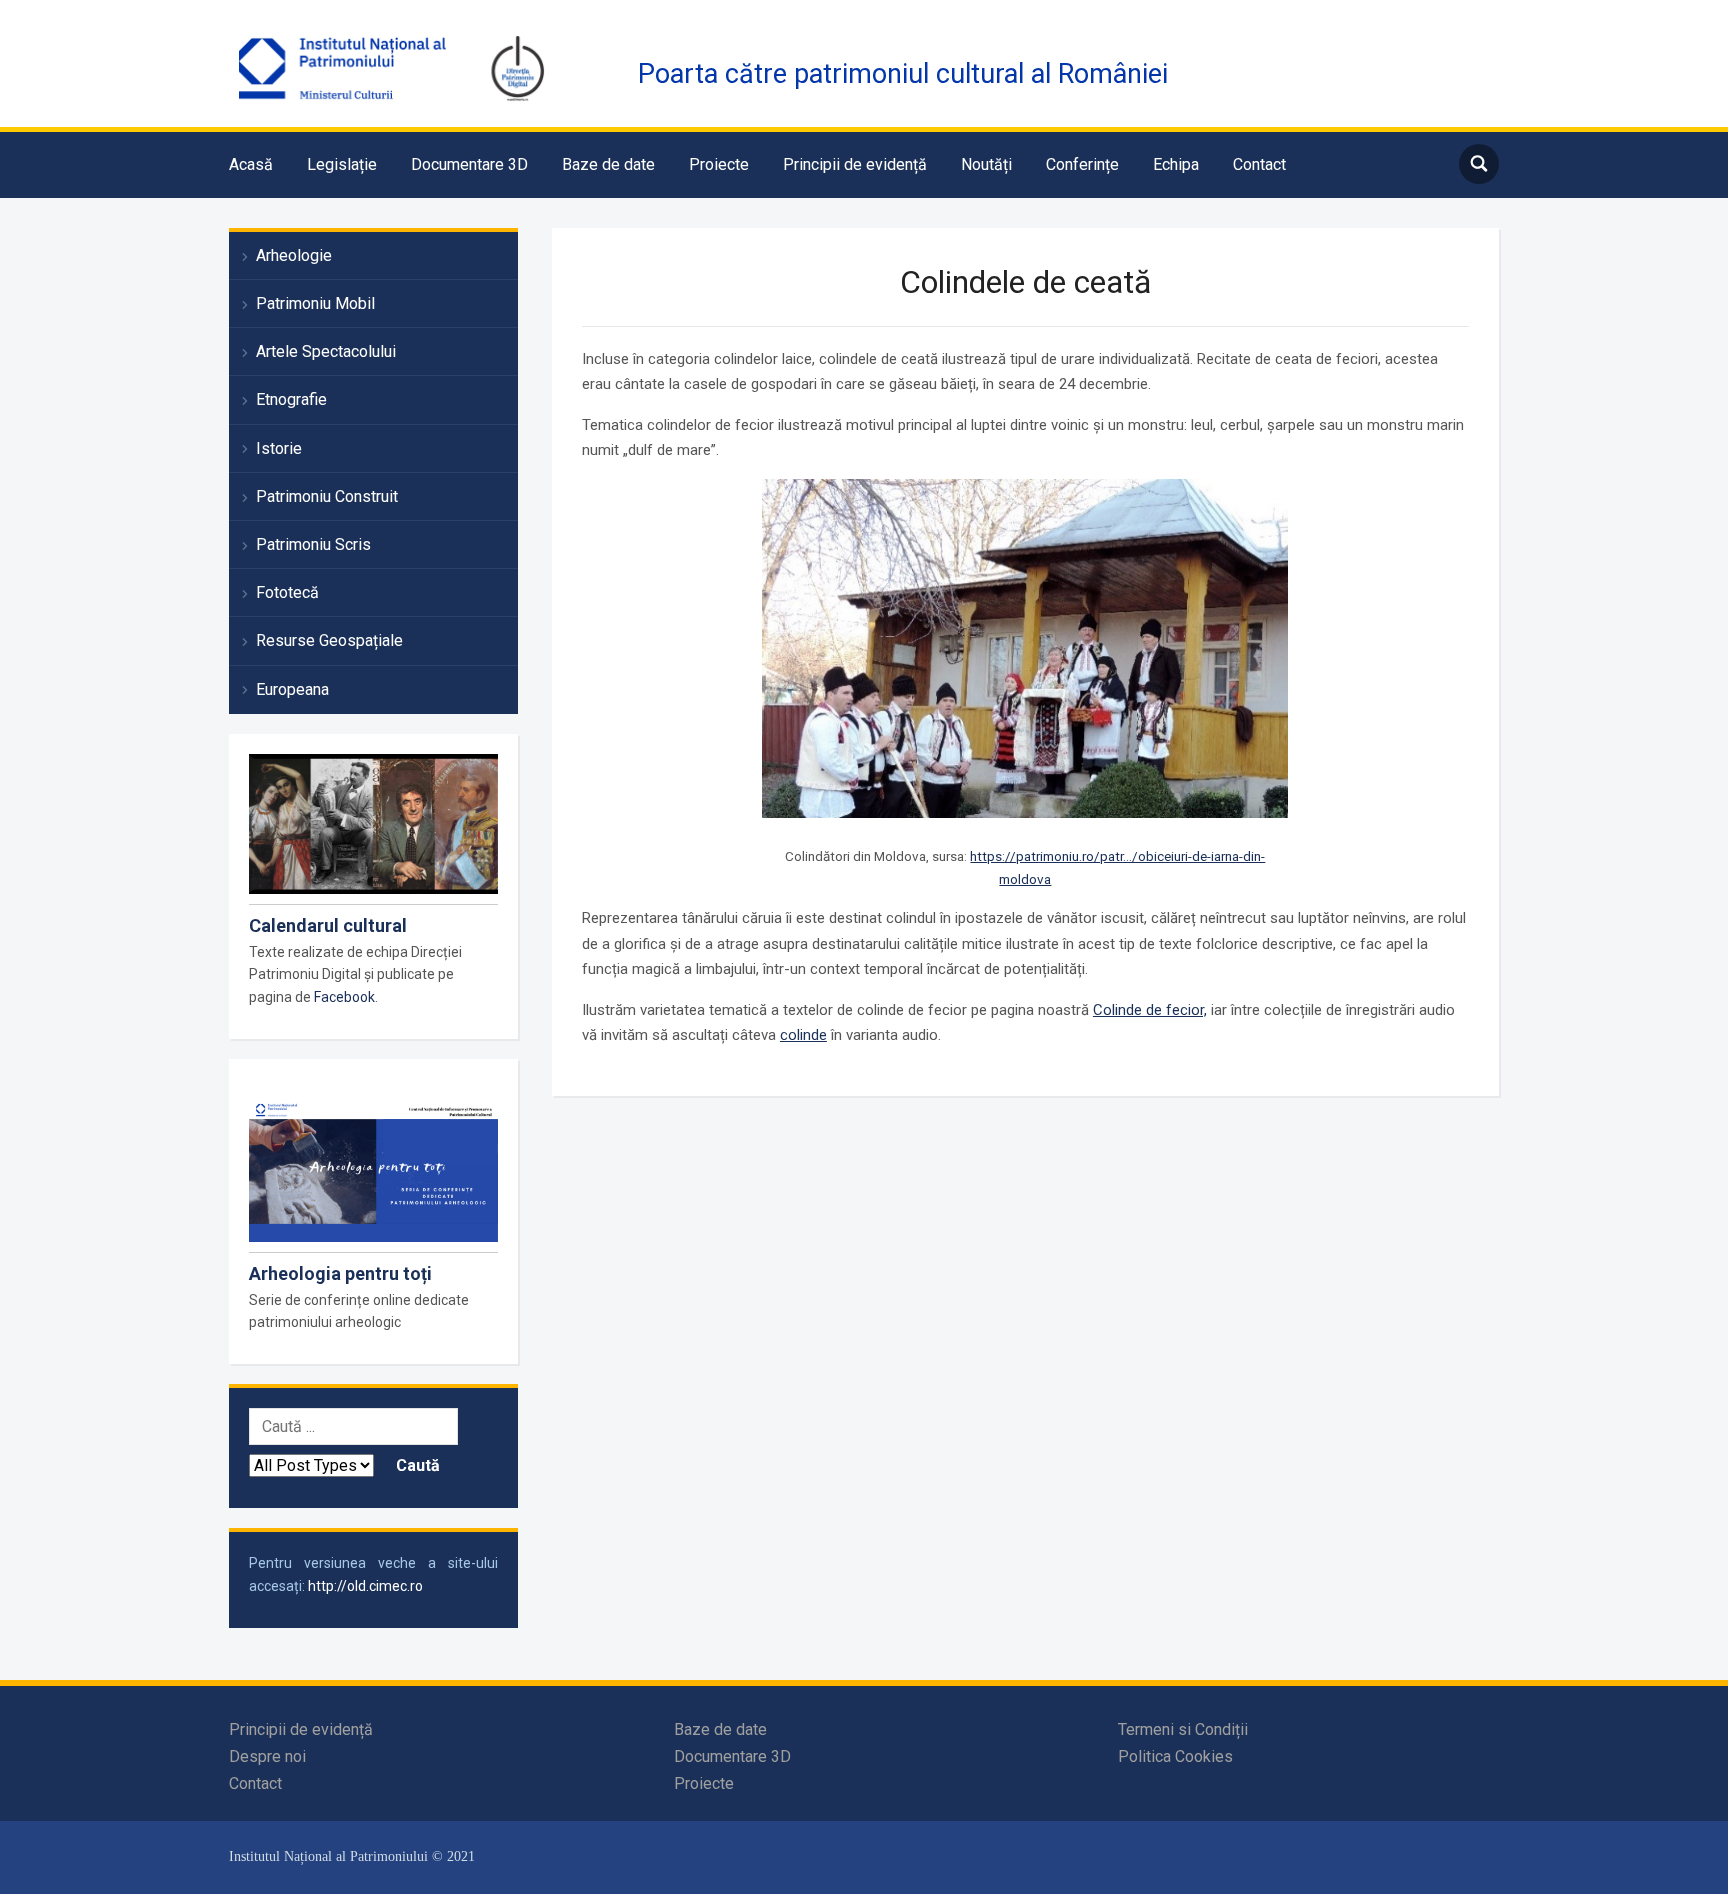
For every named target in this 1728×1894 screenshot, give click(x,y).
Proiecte (719, 164)
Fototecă (287, 592)
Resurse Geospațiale (329, 640)
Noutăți (986, 164)
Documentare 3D (469, 164)
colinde (803, 1035)
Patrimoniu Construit (327, 496)
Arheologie (294, 255)
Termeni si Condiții (1183, 1729)
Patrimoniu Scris (313, 544)
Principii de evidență (855, 164)
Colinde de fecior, (1150, 1010)
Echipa (1176, 164)
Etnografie (291, 399)
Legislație (342, 164)
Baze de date (608, 164)
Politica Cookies (1175, 1756)
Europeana (292, 689)
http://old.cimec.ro (365, 1586)
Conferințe (1082, 164)
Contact (1259, 164)
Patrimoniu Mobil (315, 303)
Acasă (251, 164)
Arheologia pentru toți (340, 1273)
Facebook (344, 997)
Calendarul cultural (328, 925)
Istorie (279, 448)
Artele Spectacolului (326, 351)
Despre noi (267, 1756)
